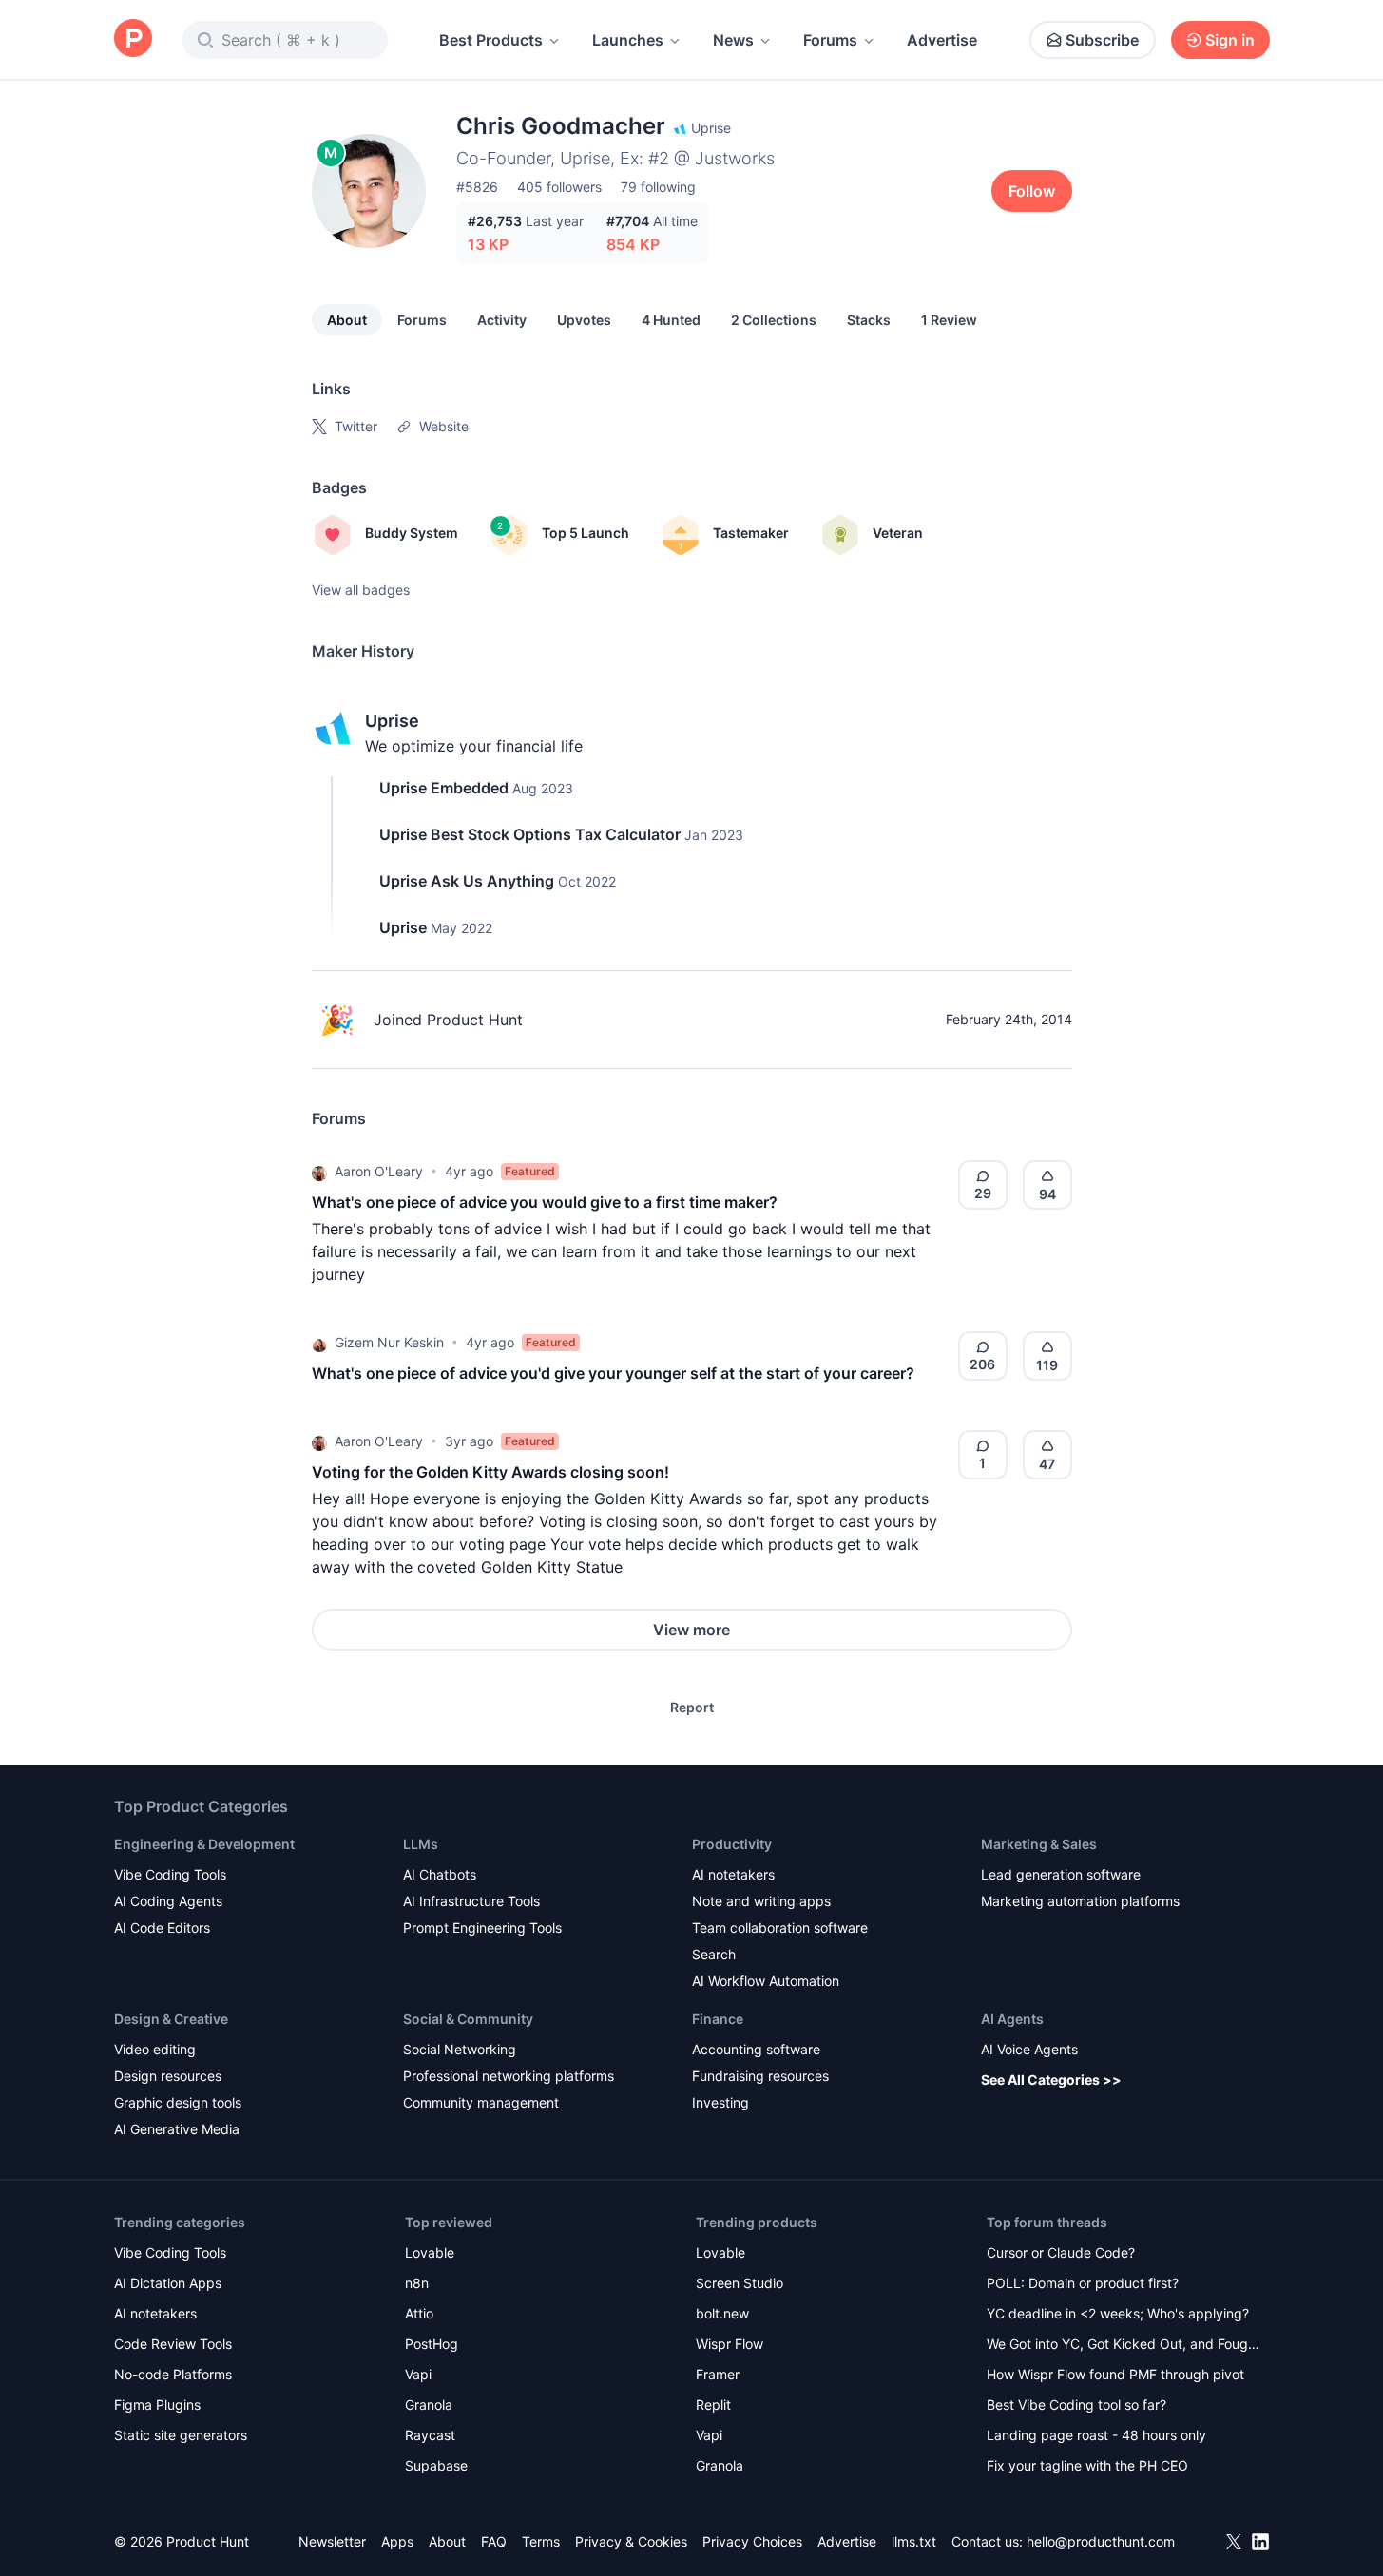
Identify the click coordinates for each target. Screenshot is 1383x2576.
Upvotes (584, 320)
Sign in (1230, 40)
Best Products (491, 40)
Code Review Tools (173, 2344)
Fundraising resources (760, 2076)
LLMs (421, 1844)
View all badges (361, 590)
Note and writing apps (761, 1901)
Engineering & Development (204, 1844)
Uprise (392, 721)
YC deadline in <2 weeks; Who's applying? (1118, 2313)
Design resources (168, 2076)
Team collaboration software (780, 1927)
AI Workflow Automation (766, 1981)
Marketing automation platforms (1080, 1901)
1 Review (949, 320)
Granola (429, 2404)
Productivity (732, 1844)
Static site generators (181, 2435)
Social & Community (468, 2019)
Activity (502, 320)
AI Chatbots (440, 1874)
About (347, 320)
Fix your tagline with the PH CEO (1087, 2465)
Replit (713, 2404)
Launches (628, 40)
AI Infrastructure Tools (471, 1901)
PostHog (432, 2344)
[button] (319, 1172)
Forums (830, 40)
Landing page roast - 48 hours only (1096, 2435)
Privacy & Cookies (631, 2541)
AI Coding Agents (168, 1901)
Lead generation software (1061, 1874)
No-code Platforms (173, 2374)
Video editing (155, 2049)
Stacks (869, 320)
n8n (417, 2283)
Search (714, 1954)
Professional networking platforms (509, 2076)
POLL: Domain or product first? (1083, 2283)
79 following (658, 187)
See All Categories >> (1051, 2080)
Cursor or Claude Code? (1061, 2252)
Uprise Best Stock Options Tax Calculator (530, 834)
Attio (419, 2313)
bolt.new (722, 2313)
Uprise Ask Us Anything (467, 881)
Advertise (942, 40)
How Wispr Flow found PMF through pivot (1115, 2374)
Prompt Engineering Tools (482, 1927)
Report (692, 1707)
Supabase (436, 2465)
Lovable (430, 2252)
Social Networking (460, 2049)
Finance (718, 2019)
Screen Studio (740, 2283)
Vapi (418, 2374)
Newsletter (332, 2541)
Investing (720, 2102)
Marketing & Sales (1039, 1844)
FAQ (494, 2541)
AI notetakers (733, 1874)
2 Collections (774, 320)
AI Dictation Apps (168, 2283)
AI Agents (1012, 2019)
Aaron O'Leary (379, 1171)
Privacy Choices (752, 2541)
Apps (397, 2541)
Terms (541, 2541)
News (733, 40)
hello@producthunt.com (1101, 2541)
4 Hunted (671, 320)
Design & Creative (171, 2019)
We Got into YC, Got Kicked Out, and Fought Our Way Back (1124, 2346)
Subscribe (1102, 40)
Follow (1032, 191)
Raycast (430, 2435)
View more (691, 1630)
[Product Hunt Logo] (133, 39)
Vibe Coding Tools (170, 1874)
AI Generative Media (177, 2129)
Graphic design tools (178, 2102)
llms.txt (914, 2541)
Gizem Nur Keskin (389, 1342)
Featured (530, 1171)
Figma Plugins (157, 2404)
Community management (481, 2102)
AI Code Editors (162, 1927)
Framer (718, 2374)
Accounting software (756, 2049)
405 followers (559, 187)
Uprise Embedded (444, 788)
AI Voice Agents (1029, 2049)
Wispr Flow (730, 2344)
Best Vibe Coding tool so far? (1076, 2404)
